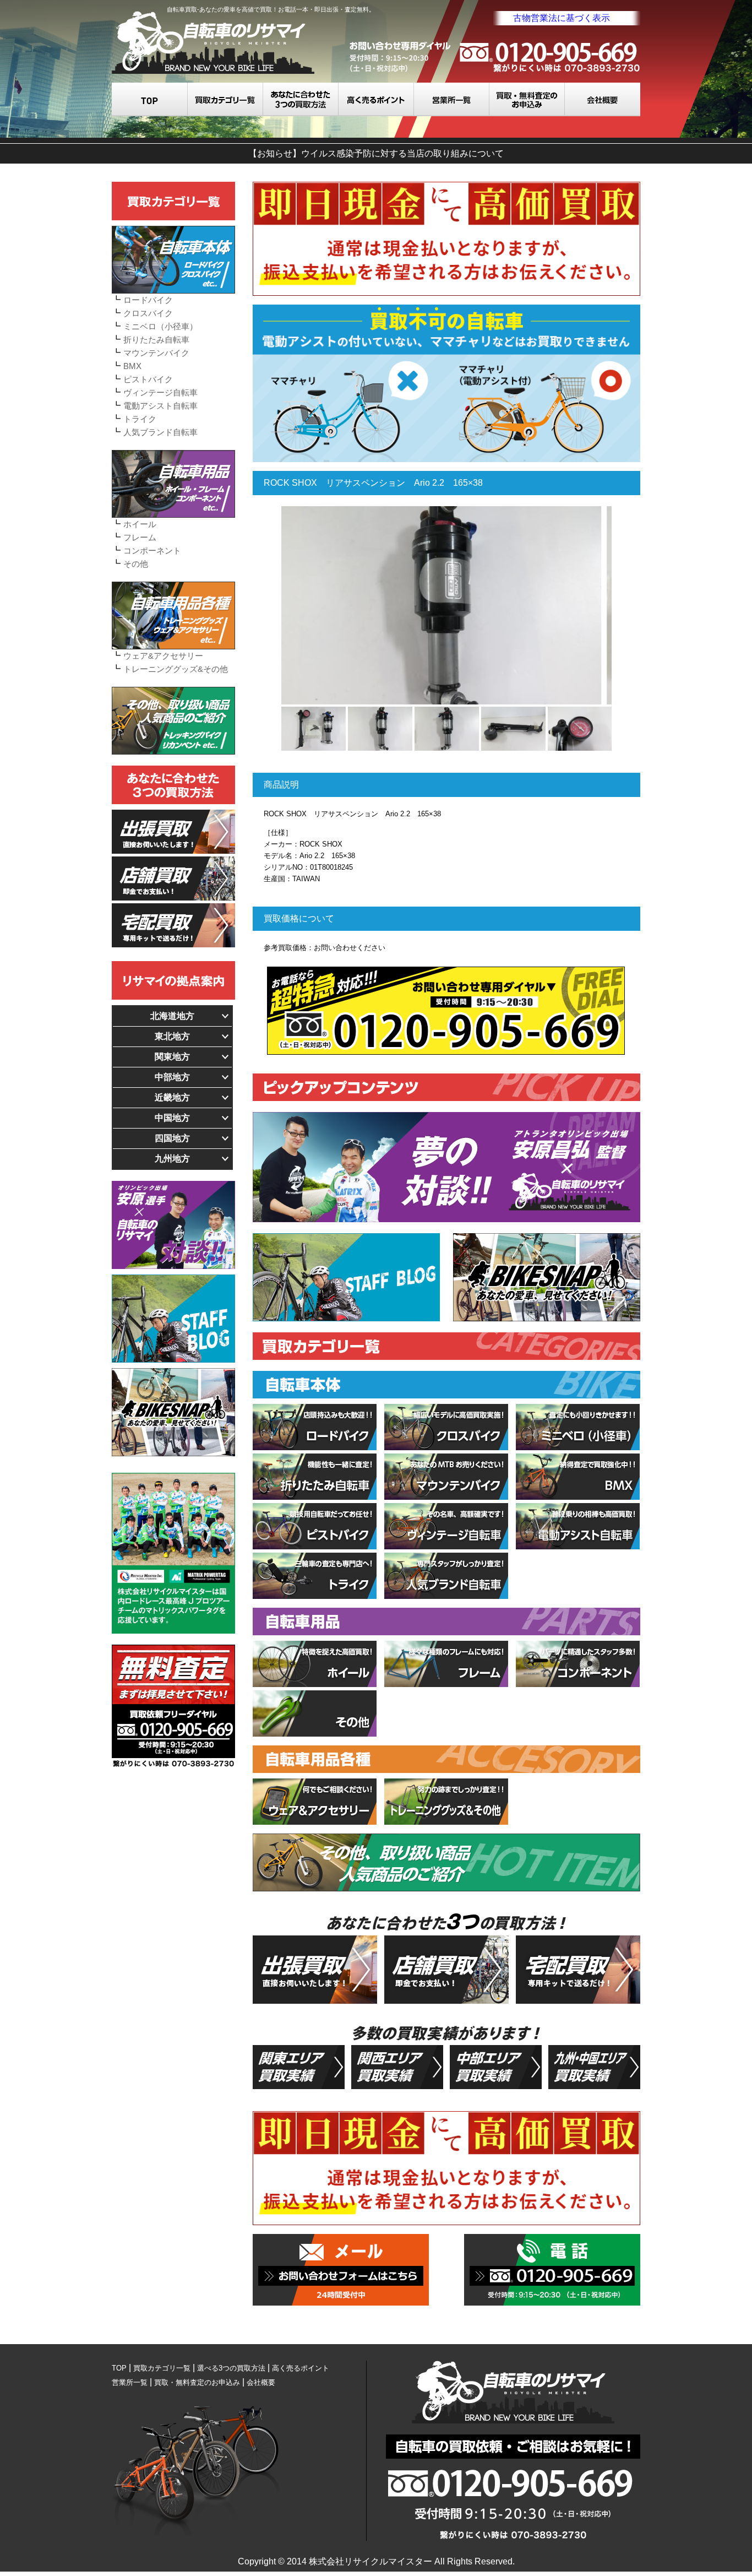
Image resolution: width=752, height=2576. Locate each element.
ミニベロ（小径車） (160, 326)
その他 (136, 564)
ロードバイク (148, 300)
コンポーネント (152, 551)
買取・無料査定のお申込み (527, 99)
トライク (140, 419)
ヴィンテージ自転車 (160, 392)
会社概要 (603, 99)
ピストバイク (148, 379)
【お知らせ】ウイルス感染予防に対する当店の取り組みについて (376, 153)
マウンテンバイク (156, 353)
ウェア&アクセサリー (163, 656)
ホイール (140, 524)
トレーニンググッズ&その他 (176, 669)
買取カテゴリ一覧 (225, 99)
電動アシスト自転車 (160, 406)
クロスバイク (148, 313)
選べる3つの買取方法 (301, 99)
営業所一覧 (452, 99)
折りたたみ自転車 (156, 340)
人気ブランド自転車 (160, 432)
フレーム (140, 537)
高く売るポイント (376, 99)
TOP (150, 99)
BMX (132, 366)
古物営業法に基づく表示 (562, 18)
